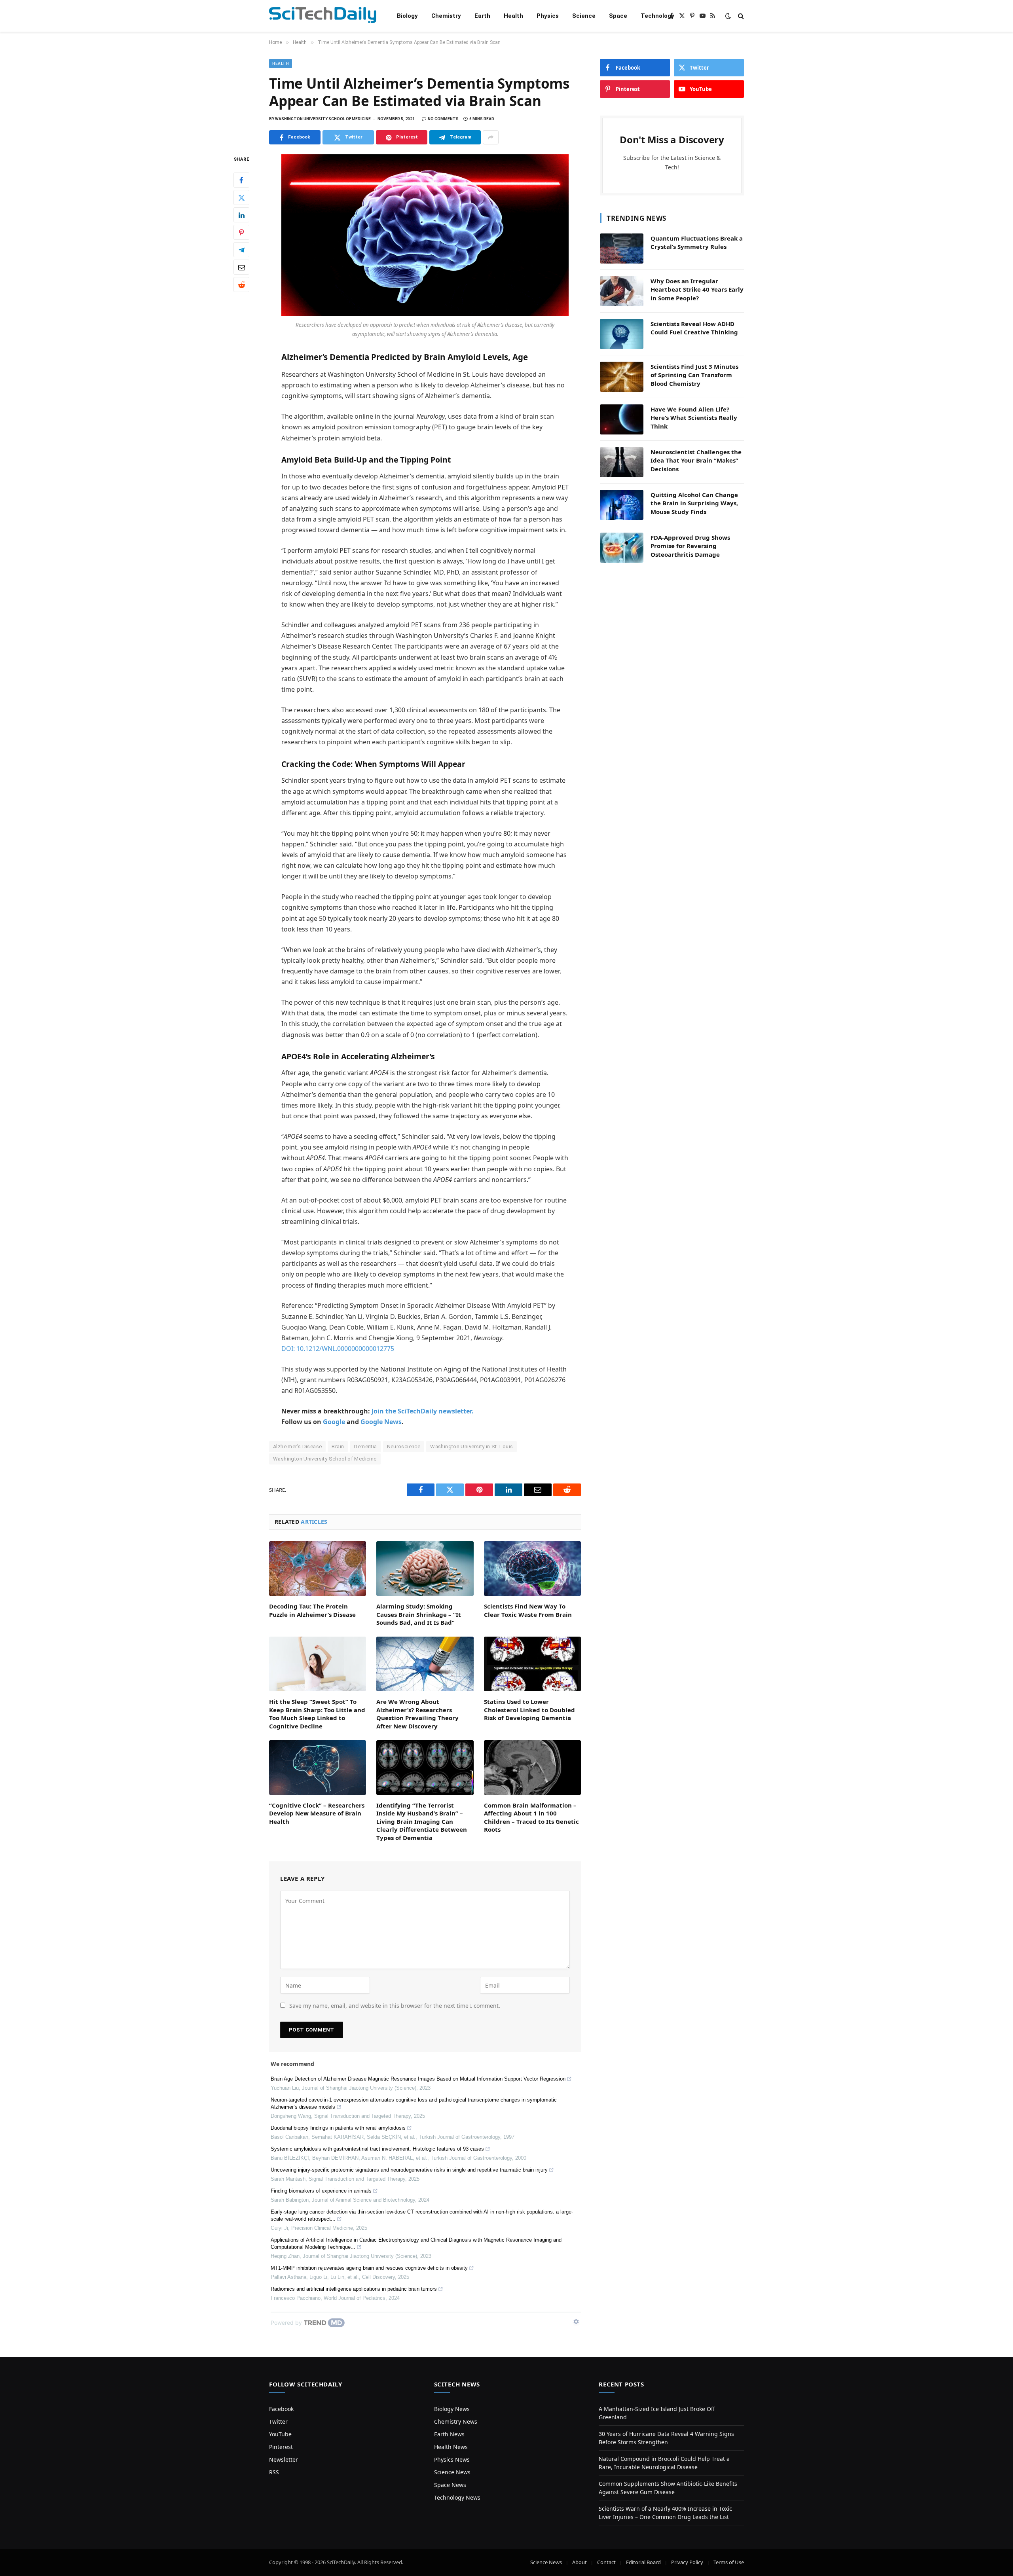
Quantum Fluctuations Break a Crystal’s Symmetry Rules (697, 242)
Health (513, 16)
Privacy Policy (687, 2562)
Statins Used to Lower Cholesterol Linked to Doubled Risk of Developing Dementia (529, 1710)
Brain (338, 1446)
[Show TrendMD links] (576, 2322)
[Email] (241, 267)
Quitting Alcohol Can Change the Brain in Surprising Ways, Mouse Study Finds (694, 503)
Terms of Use (729, 2562)
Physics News (452, 2459)
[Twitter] (241, 198)
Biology (407, 16)
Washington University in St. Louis (471, 1446)
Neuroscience (404, 1446)
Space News (450, 2485)
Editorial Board (643, 2562)
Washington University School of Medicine (325, 1459)
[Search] (740, 16)
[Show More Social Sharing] (491, 137)
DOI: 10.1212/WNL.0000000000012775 (338, 1349)
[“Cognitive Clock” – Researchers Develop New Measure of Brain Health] (318, 1768)
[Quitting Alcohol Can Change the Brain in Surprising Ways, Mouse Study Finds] (622, 505)
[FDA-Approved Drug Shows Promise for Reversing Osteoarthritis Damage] (622, 548)
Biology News (452, 2409)
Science (584, 16)
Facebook (281, 2409)
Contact (606, 2562)
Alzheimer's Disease (297, 1446)
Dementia (365, 1446)
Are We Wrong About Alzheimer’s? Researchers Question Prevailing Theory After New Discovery (417, 1714)
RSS (274, 2472)
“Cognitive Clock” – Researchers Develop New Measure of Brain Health (317, 1813)
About (580, 2562)
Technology (657, 16)
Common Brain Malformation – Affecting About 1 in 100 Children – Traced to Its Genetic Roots (531, 1817)
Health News (451, 2447)
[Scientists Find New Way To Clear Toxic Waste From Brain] (532, 1569)
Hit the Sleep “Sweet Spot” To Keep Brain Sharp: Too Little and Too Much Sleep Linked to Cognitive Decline (317, 1714)
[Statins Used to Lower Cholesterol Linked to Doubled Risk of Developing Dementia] (532, 1664)
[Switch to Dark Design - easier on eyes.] (728, 16)
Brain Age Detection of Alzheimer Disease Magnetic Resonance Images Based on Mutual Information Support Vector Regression (418, 2079)
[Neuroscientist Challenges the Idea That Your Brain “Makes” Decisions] (622, 462)
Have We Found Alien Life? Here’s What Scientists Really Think (694, 418)
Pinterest (281, 2447)
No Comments (443, 119)
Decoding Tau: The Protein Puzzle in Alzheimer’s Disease (312, 1610)
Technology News (457, 2497)
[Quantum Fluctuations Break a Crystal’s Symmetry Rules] (622, 248)
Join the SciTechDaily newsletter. (423, 1411)
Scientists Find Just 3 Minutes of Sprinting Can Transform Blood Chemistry (694, 375)
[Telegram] (241, 250)
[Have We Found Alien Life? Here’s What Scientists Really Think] (622, 419)
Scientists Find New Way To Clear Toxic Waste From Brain (528, 1610)
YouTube (280, 2434)
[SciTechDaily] (323, 16)
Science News (452, 2472)
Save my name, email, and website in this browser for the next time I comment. (395, 2006)
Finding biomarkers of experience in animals (321, 2191)
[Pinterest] (241, 233)
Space (618, 16)
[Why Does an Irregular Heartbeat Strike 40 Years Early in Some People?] (622, 291)
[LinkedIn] (241, 215)
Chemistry (446, 16)
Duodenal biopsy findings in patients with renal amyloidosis (338, 2128)
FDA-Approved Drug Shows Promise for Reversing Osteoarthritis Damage (690, 546)
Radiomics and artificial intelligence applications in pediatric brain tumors (354, 2289)
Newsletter (284, 2459)
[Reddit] (241, 285)
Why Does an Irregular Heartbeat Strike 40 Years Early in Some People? (697, 289)
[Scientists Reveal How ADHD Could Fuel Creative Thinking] (622, 334)
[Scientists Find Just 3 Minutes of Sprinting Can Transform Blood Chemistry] (622, 377)
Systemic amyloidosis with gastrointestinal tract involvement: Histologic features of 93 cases (377, 2149)
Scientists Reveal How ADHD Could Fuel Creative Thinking (694, 328)
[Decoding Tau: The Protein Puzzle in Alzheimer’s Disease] (318, 1569)
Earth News (449, 2434)
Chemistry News (456, 2421)
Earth (482, 16)
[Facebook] (241, 180)
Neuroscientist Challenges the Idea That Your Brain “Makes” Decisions (696, 460)
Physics (548, 16)
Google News (381, 1422)
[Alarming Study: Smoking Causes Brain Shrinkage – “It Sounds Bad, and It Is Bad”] (425, 1569)
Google (334, 1422)
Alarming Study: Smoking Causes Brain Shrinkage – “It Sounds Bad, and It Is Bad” (419, 1614)
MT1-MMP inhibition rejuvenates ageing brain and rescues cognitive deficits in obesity (369, 2268)
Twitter (278, 2421)
